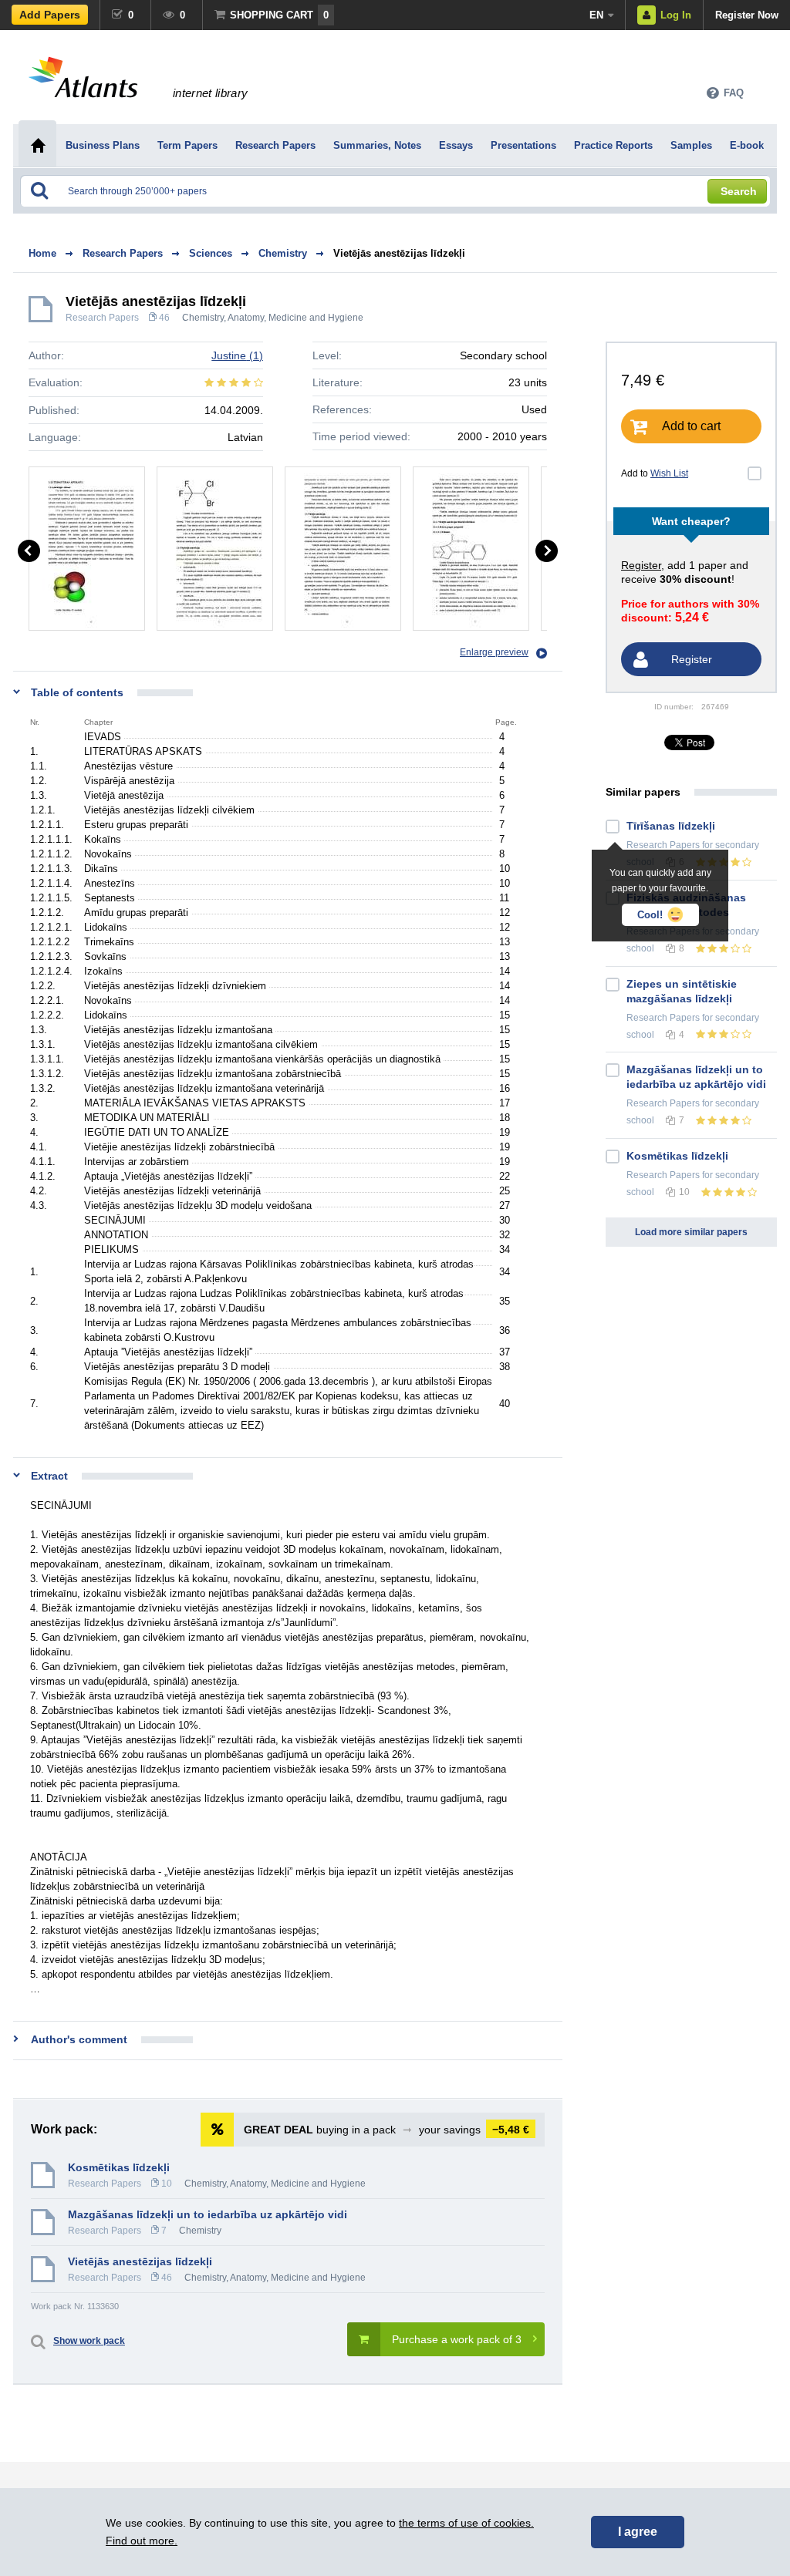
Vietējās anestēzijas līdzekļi (399, 253)
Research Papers (102, 318)
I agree (638, 2532)
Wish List (669, 473)
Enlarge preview (494, 652)
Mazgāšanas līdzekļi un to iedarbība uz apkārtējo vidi (208, 2214)
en (596, 15)
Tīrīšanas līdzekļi (671, 826)
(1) (237, 355)
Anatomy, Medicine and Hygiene (295, 318)
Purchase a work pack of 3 (457, 2339)
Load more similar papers (691, 1232)
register (641, 565)
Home (42, 253)
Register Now (747, 15)
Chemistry (203, 318)
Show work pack (89, 2341)
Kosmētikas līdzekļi (119, 2167)
